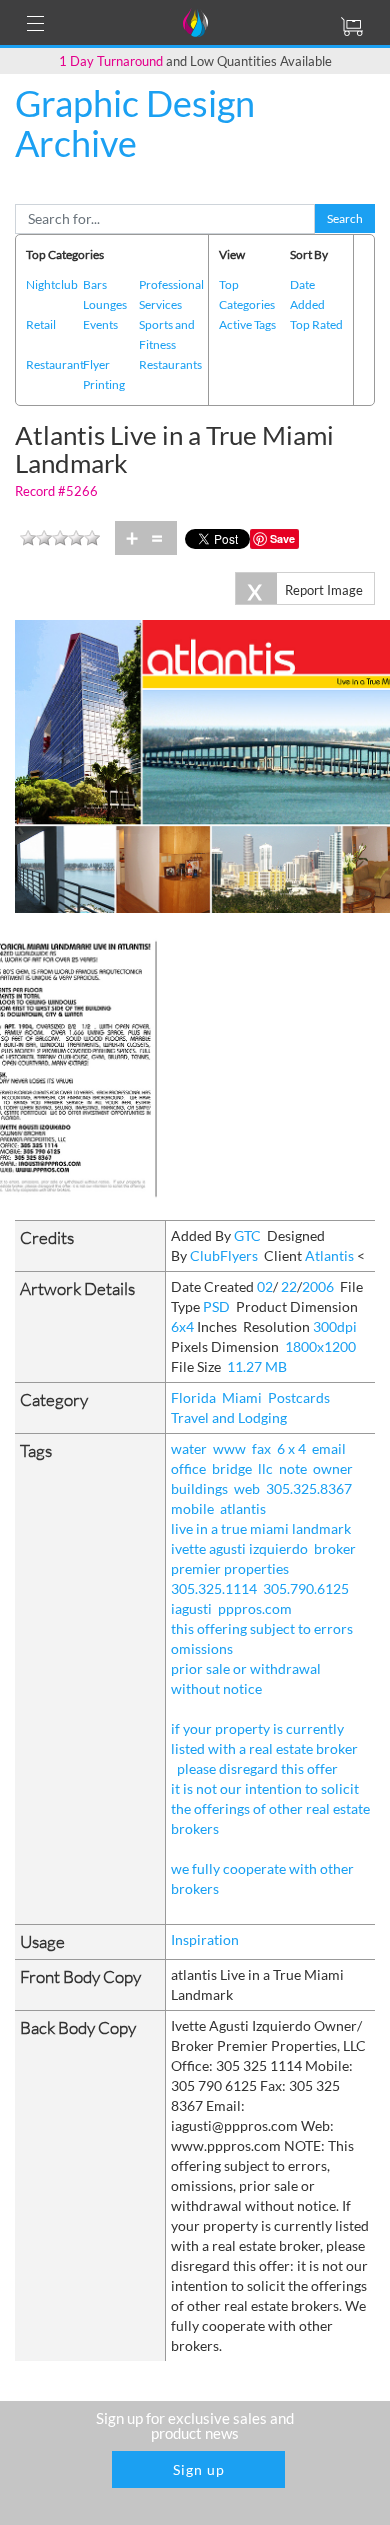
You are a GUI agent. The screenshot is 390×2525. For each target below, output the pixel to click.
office (188, 1468)
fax (261, 1448)
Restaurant (55, 364)
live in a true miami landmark (261, 1528)
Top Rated (316, 324)
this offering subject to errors (262, 1628)
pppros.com (255, 1608)
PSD (216, 1306)
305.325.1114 (214, 1588)
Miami (242, 1397)
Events (100, 324)
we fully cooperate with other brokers (262, 1878)
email (329, 1448)
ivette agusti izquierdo (239, 1548)
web (247, 1488)
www (229, 1448)
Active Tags (247, 324)
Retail (41, 324)
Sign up (199, 2469)
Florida (193, 1397)
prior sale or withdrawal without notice (246, 1678)
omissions (202, 1648)
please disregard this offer (257, 1768)
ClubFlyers (224, 1255)
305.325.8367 (309, 1488)
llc (265, 1468)
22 (289, 1286)
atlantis (243, 1508)
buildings (199, 1488)
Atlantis (329, 1255)
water (189, 1448)
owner (333, 1468)
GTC (247, 1235)
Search (345, 218)
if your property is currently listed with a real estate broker (264, 1738)
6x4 (182, 1326)
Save (282, 538)
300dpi (335, 1326)
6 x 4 (291, 1448)
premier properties (230, 1568)
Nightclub (52, 284)
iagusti (191, 1608)
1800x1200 (320, 1346)
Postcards (299, 1397)
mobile (192, 1508)
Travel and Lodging (229, 1417)
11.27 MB (257, 1366)
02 (265, 1286)
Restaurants (170, 364)
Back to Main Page (68, 184)
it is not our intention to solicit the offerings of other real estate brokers (270, 1808)
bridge (232, 1468)
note (293, 1468)
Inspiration (205, 1939)
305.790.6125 (306, 1588)
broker (335, 1548)
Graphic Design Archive (135, 123)
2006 (318, 1286)
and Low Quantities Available (195, 61)
